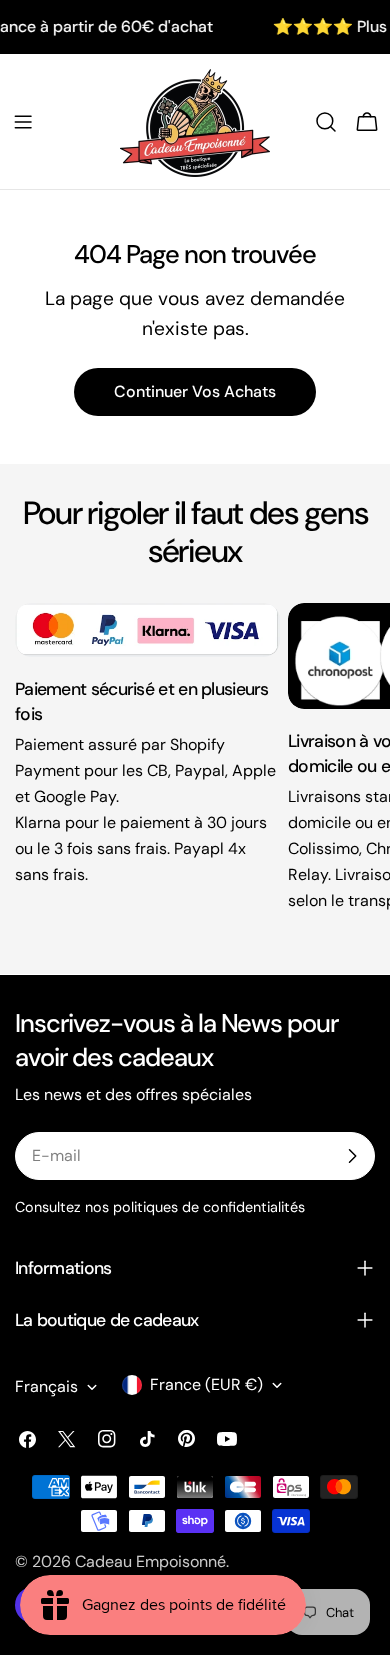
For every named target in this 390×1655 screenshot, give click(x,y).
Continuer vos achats (195, 391)
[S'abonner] (352, 1156)
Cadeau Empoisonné (150, 1561)
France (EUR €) (206, 1384)
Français (46, 1386)
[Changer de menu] (23, 122)
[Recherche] (326, 122)
